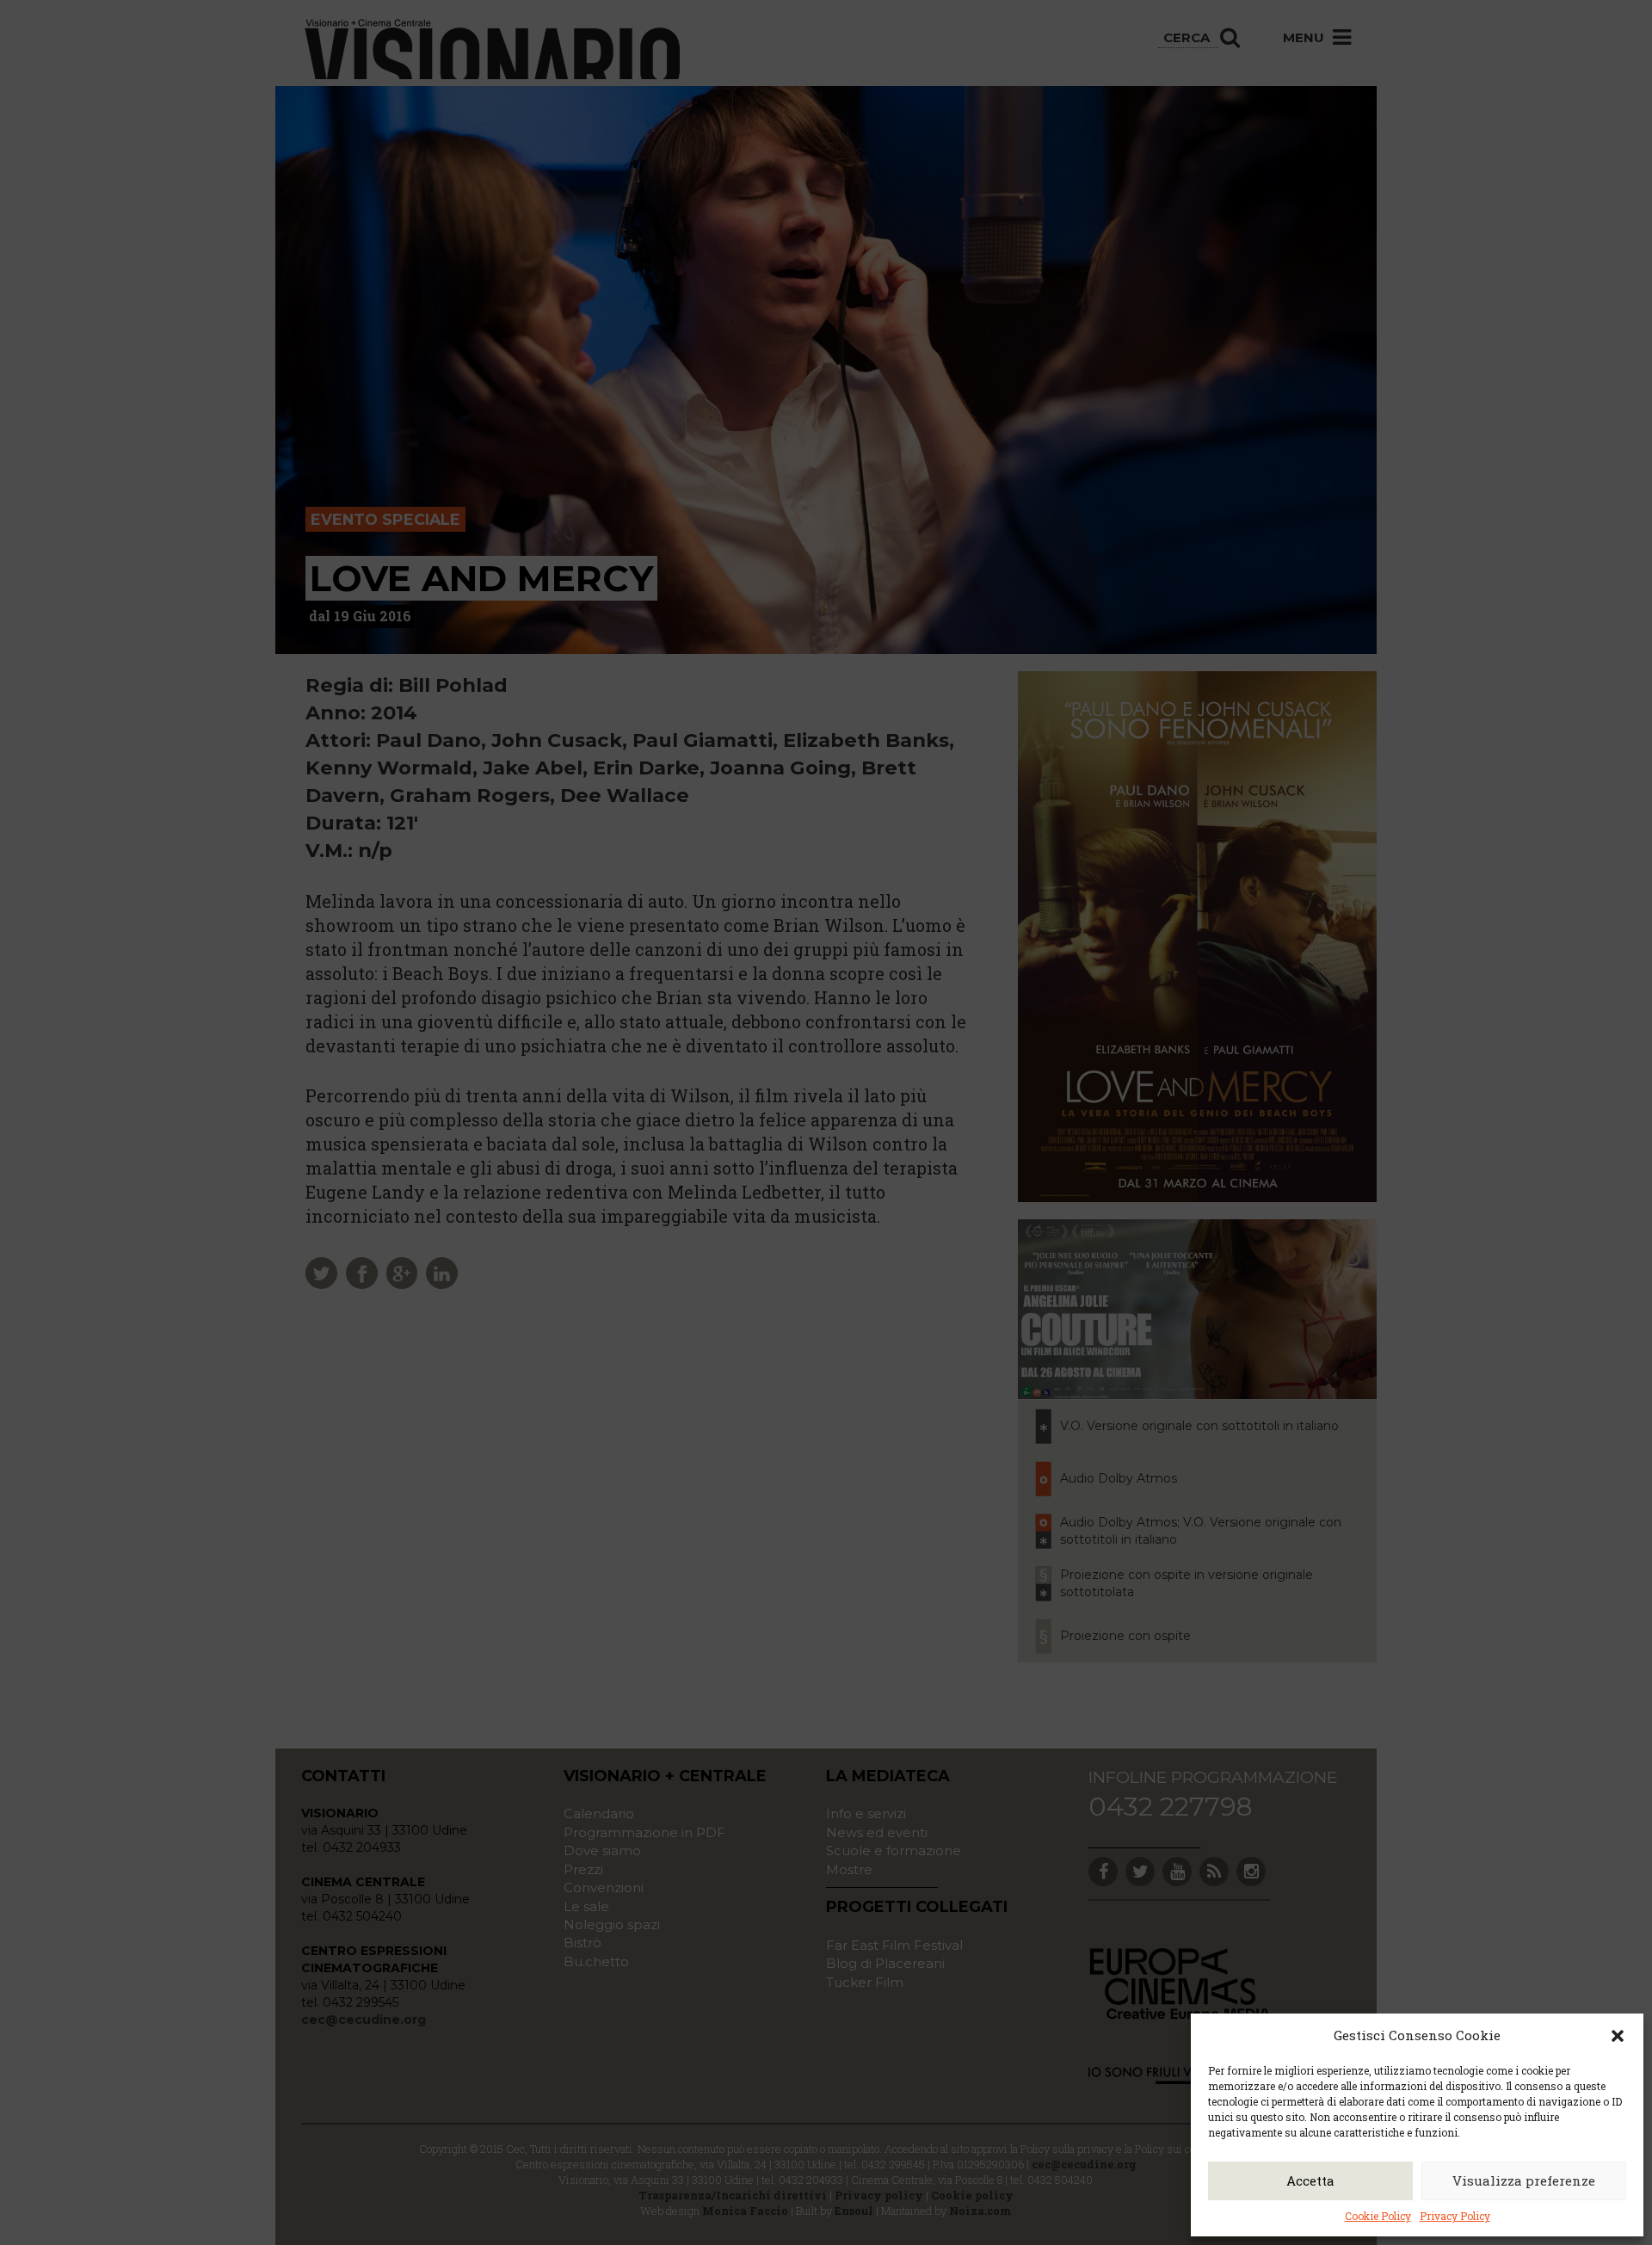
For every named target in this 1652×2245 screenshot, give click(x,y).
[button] (1618, 2036)
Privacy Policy (1455, 2216)
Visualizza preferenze (1524, 2180)
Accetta (1310, 2180)
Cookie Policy (1378, 2216)
